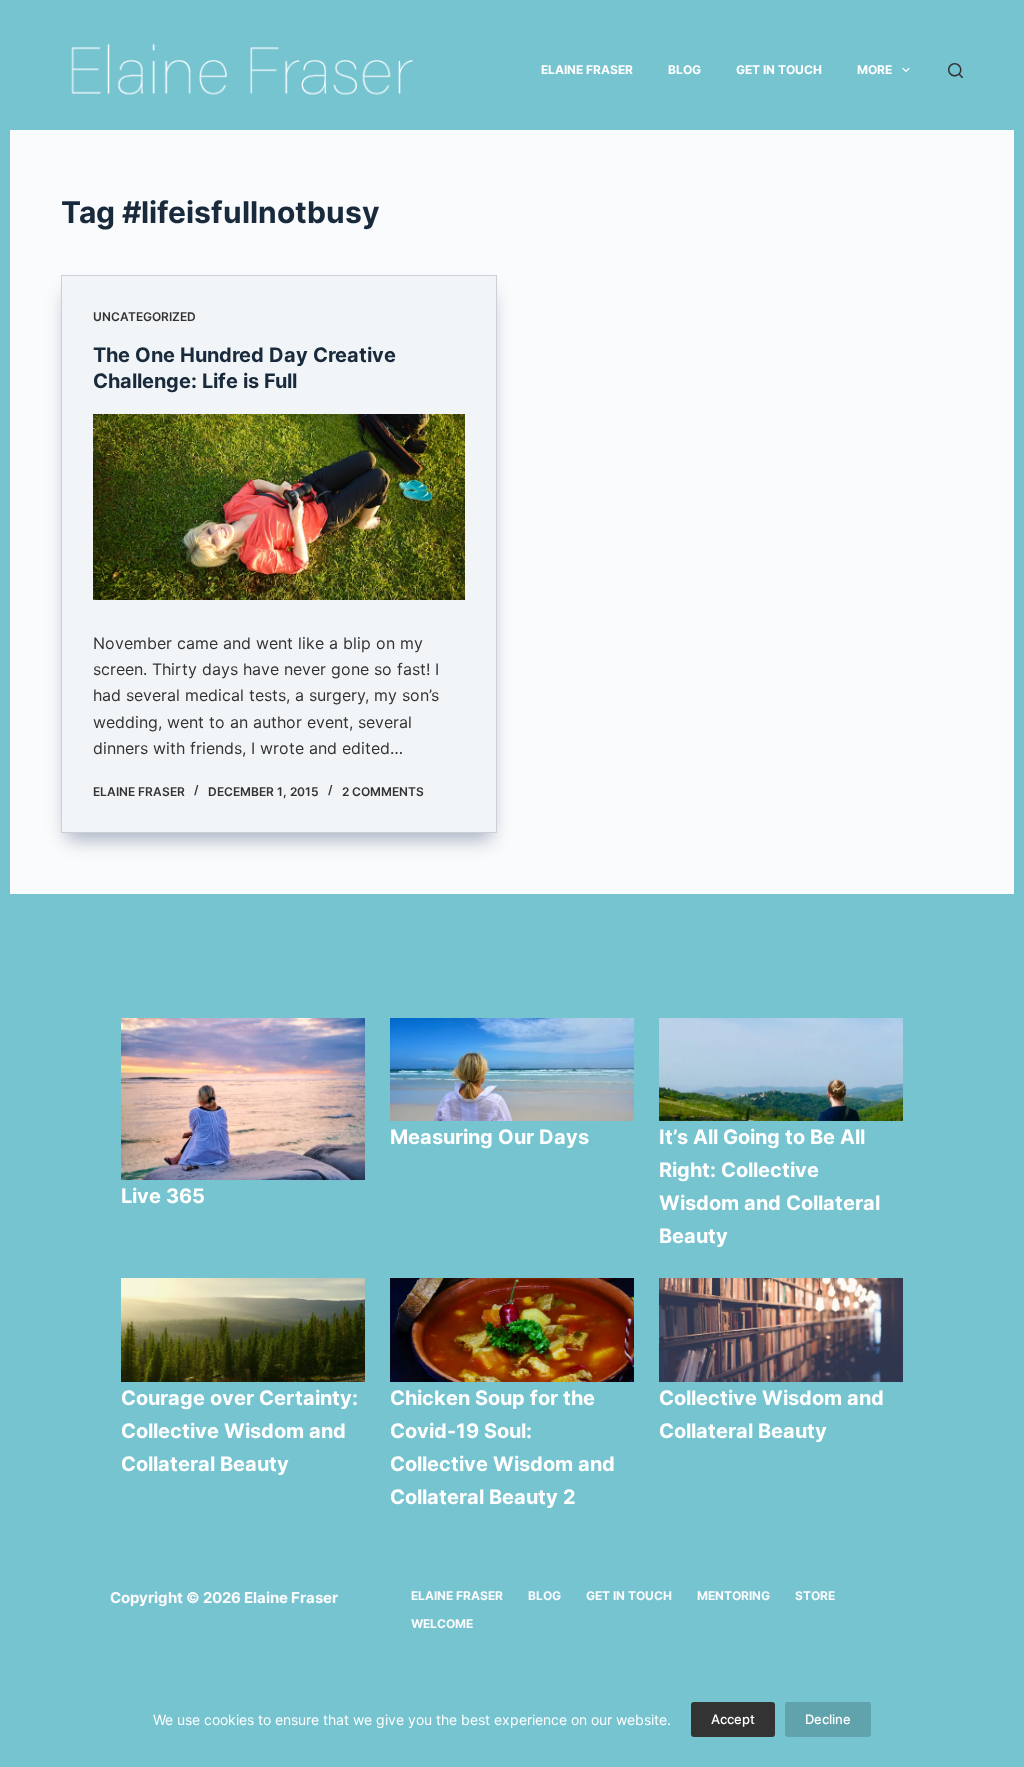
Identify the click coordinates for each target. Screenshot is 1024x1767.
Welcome (442, 1623)
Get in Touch (779, 69)
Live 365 (163, 1196)
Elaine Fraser (587, 69)
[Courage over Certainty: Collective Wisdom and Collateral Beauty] (243, 1330)
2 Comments (383, 791)
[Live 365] (243, 1099)
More (874, 69)
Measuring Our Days (492, 1137)
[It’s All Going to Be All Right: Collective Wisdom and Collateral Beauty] (781, 1070)
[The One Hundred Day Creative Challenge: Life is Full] (279, 507)
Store (815, 1595)
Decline (828, 1719)
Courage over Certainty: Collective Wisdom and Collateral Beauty (239, 1431)
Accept (733, 1719)
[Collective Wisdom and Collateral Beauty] (781, 1330)
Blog (684, 69)
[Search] (955, 70)
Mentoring (733, 1595)
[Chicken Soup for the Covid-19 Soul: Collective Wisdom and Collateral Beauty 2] (512, 1330)
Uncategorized (144, 316)
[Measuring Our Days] (512, 1070)
